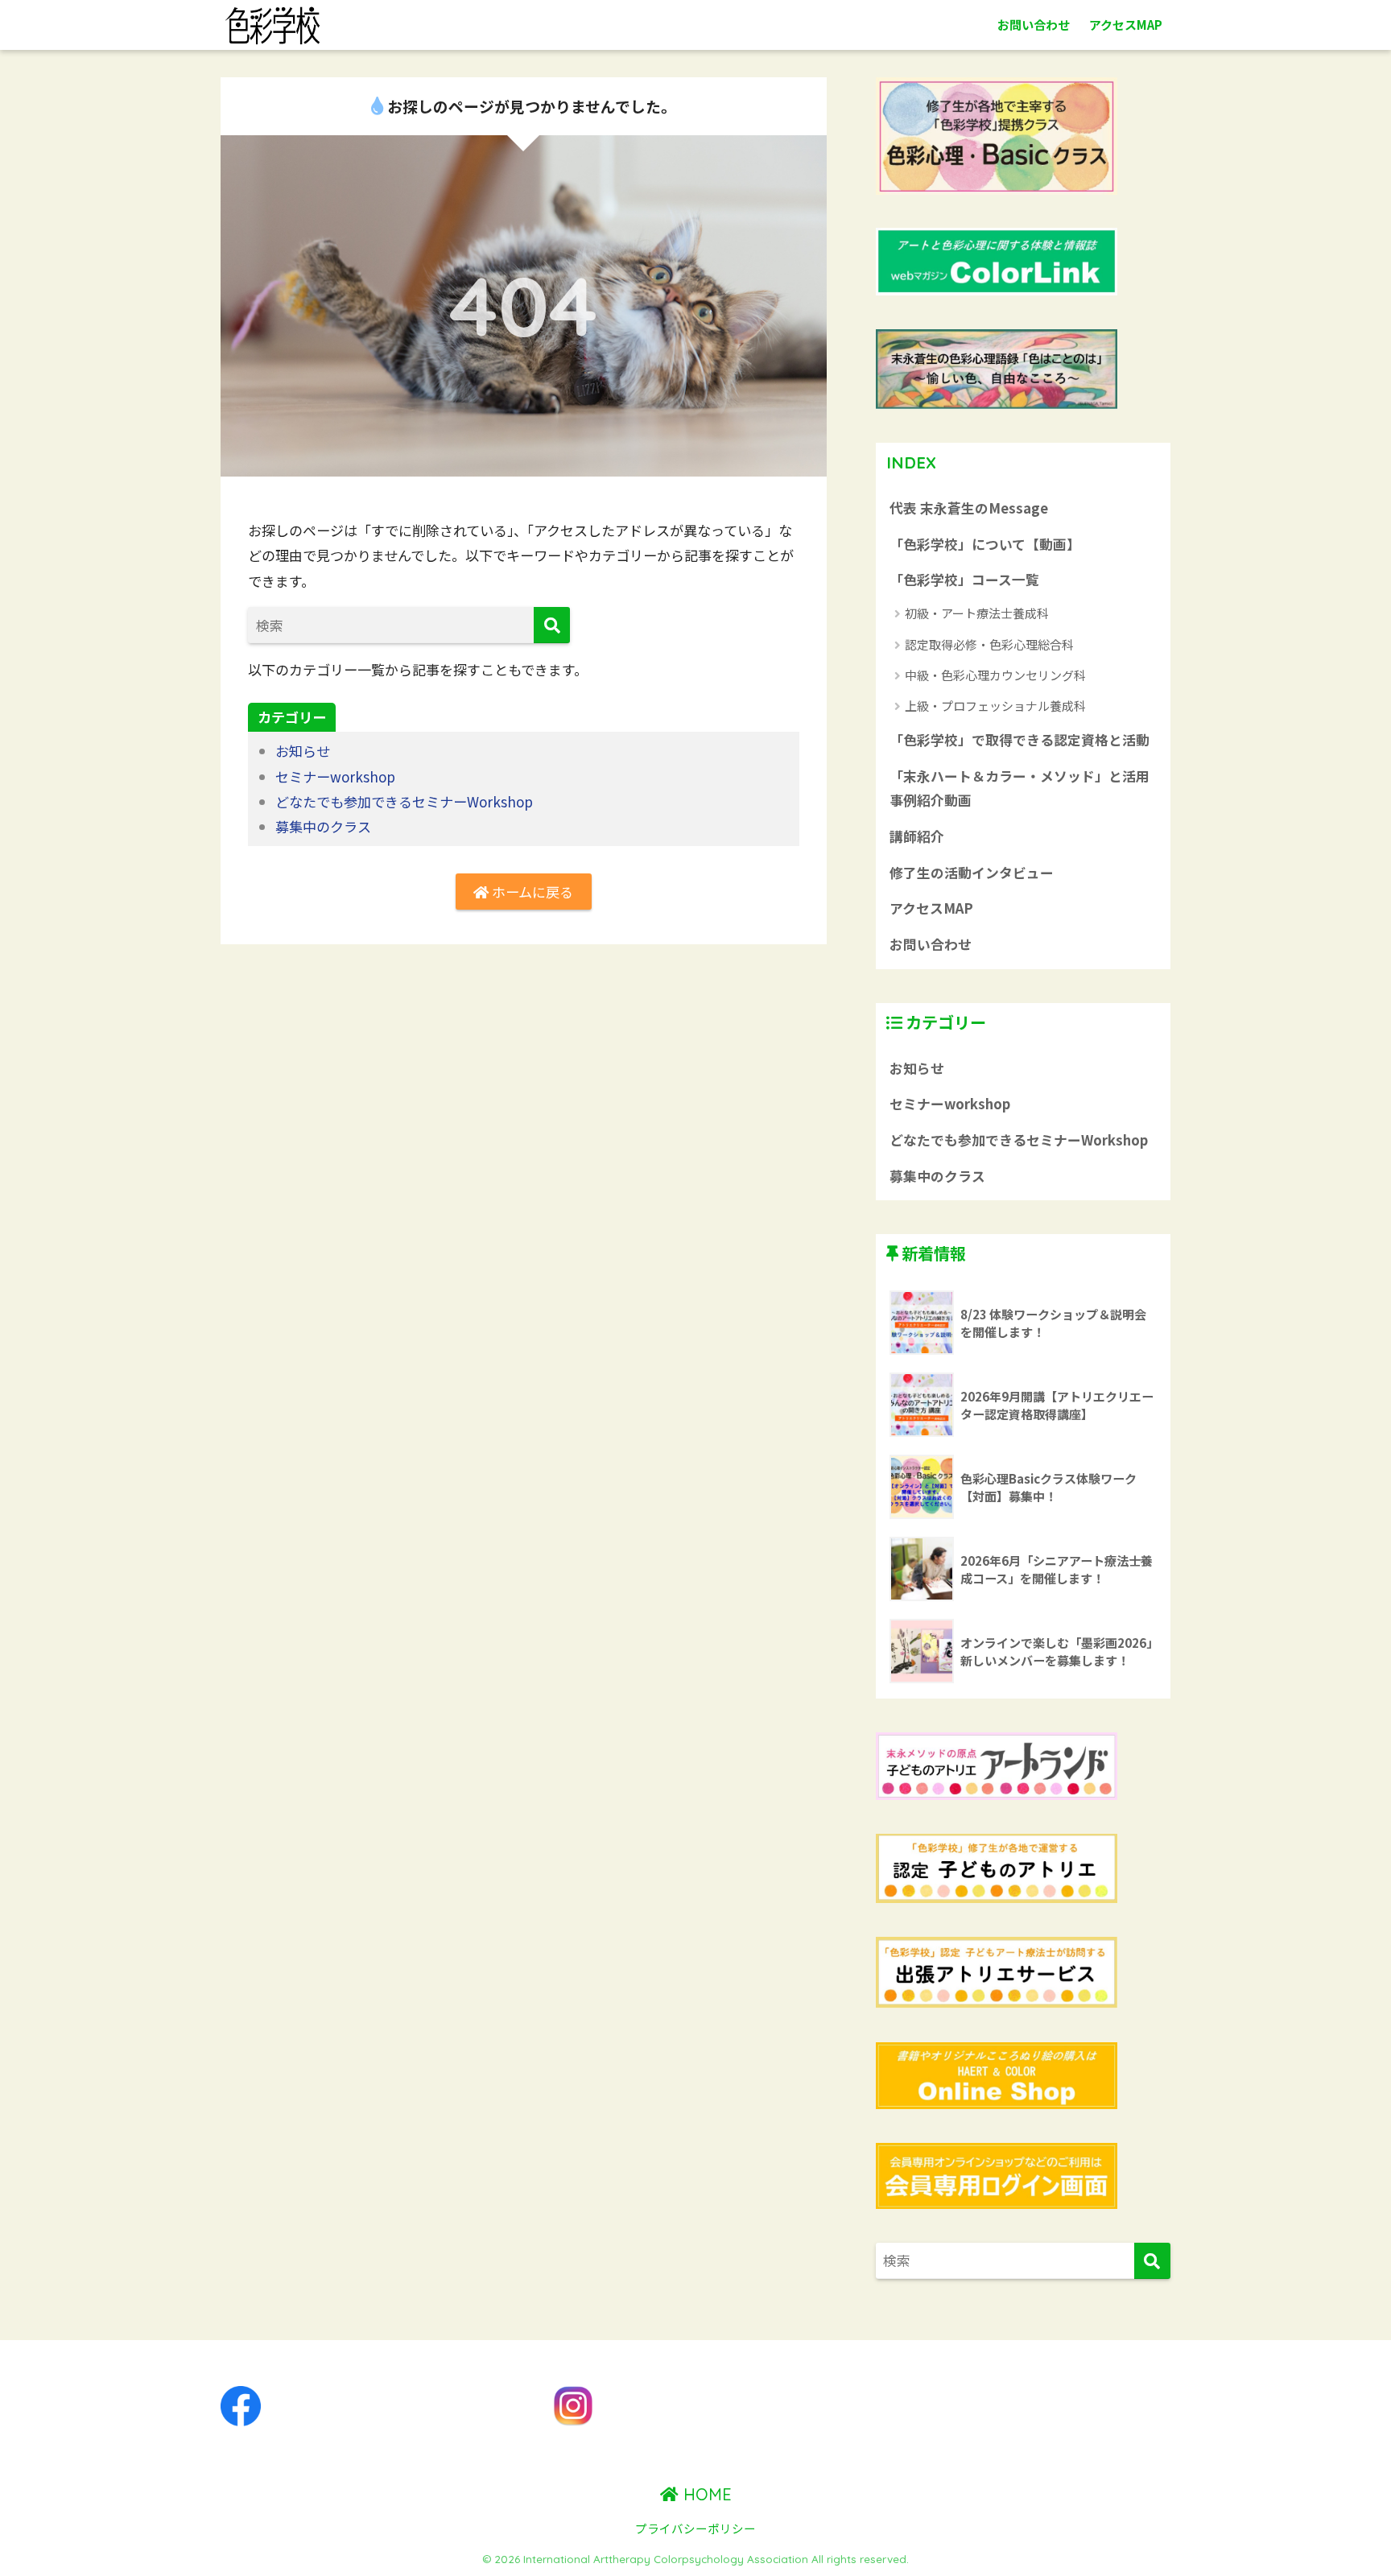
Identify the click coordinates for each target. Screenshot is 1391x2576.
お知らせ (303, 751)
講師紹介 (917, 836)
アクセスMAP (1126, 25)
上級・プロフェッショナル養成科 (995, 706)
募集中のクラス (323, 826)
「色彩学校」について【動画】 (985, 544)
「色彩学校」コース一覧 (964, 580)
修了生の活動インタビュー (972, 873)
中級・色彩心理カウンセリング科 (995, 675)
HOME (705, 2494)
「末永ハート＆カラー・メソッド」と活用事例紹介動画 (1020, 788)
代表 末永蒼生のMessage (969, 508)
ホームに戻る (531, 892)
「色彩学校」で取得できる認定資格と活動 (1020, 740)
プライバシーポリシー (695, 2528)
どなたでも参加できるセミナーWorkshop (404, 801)
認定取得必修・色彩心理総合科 (989, 644)
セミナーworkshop (335, 776)
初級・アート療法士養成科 (977, 613)
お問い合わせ (1034, 25)
